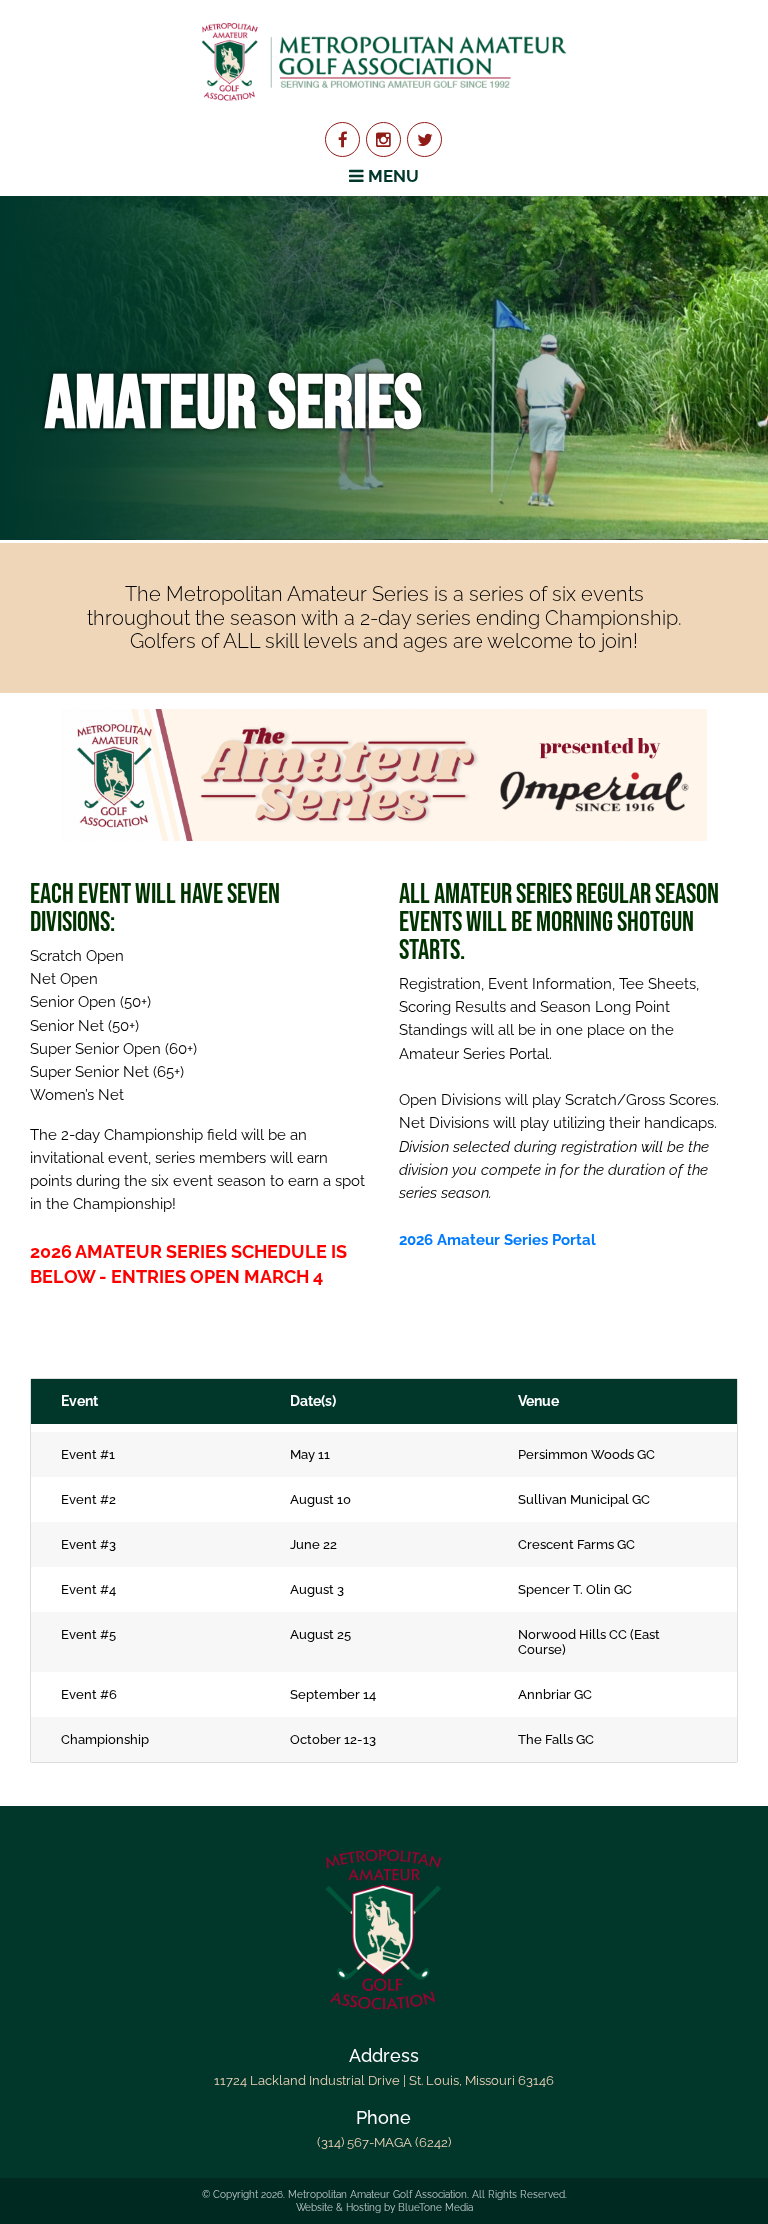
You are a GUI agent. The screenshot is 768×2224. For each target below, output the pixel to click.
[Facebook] (342, 139)
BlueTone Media (435, 2207)
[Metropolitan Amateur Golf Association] (383, 61)
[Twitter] (424, 139)
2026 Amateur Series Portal (499, 1240)
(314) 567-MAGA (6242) (384, 2142)
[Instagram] (383, 139)
